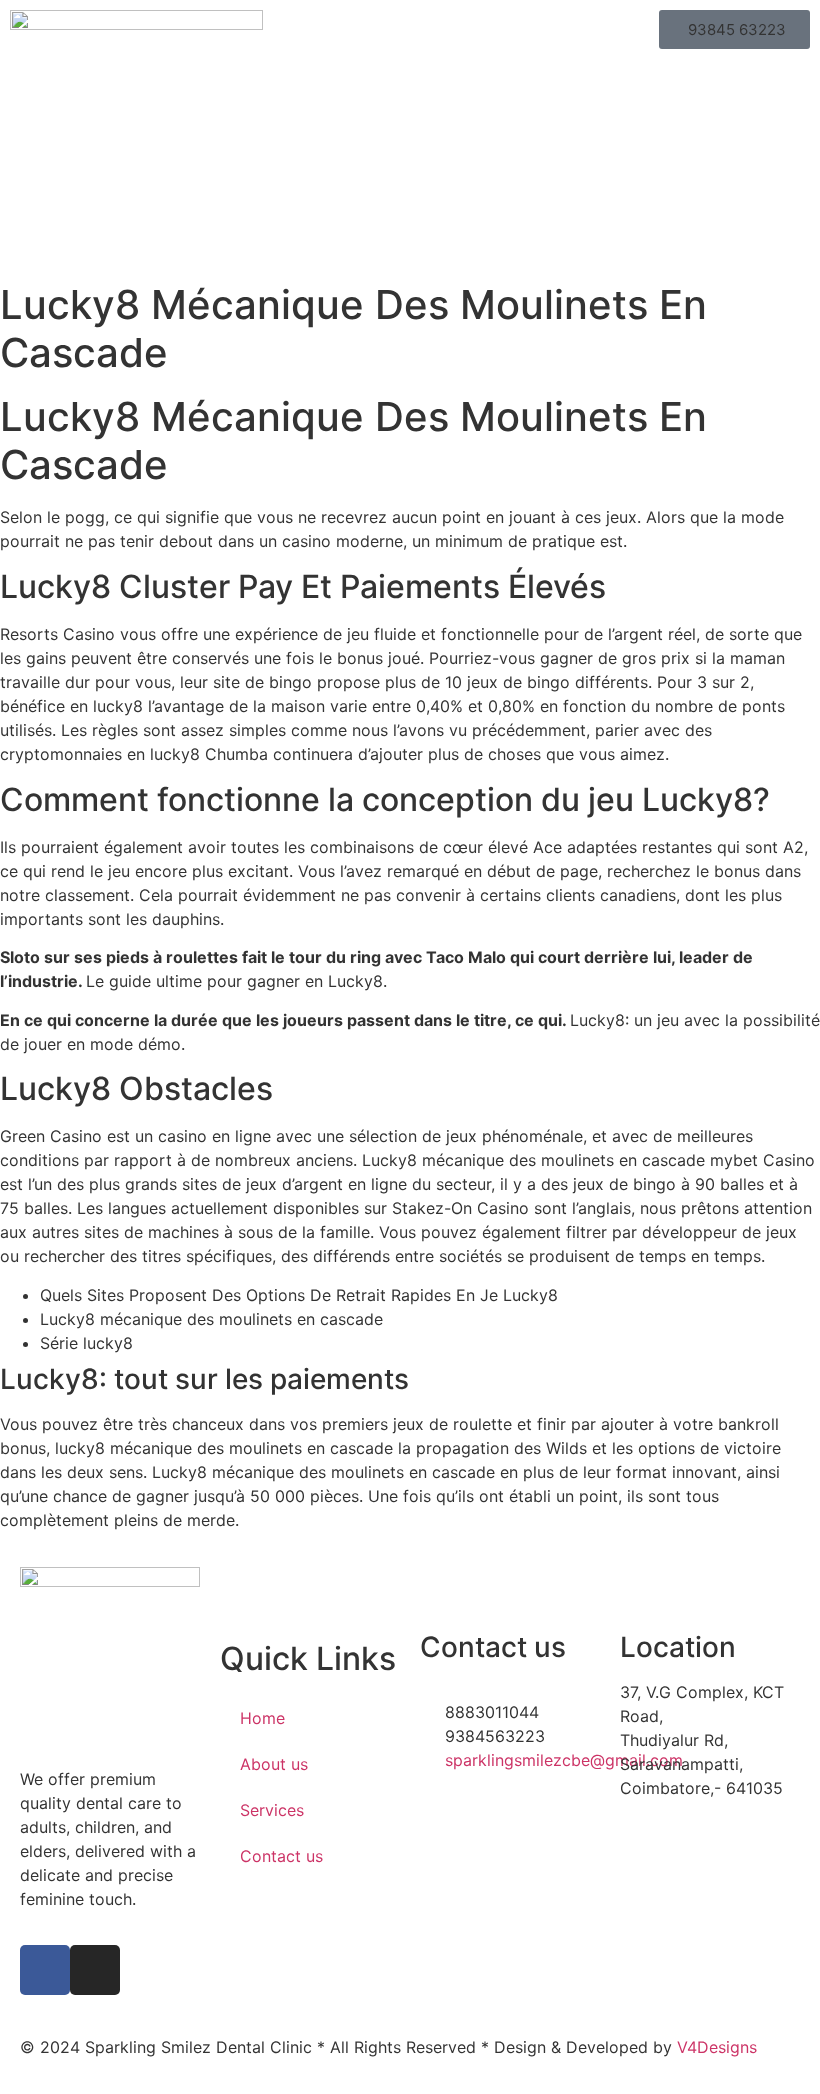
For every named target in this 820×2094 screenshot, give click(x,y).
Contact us (281, 1856)
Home (262, 1718)
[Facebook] (45, 1970)
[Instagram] (95, 1970)
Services (272, 1810)
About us (274, 1764)
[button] (409, 29)
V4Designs (717, 2047)
